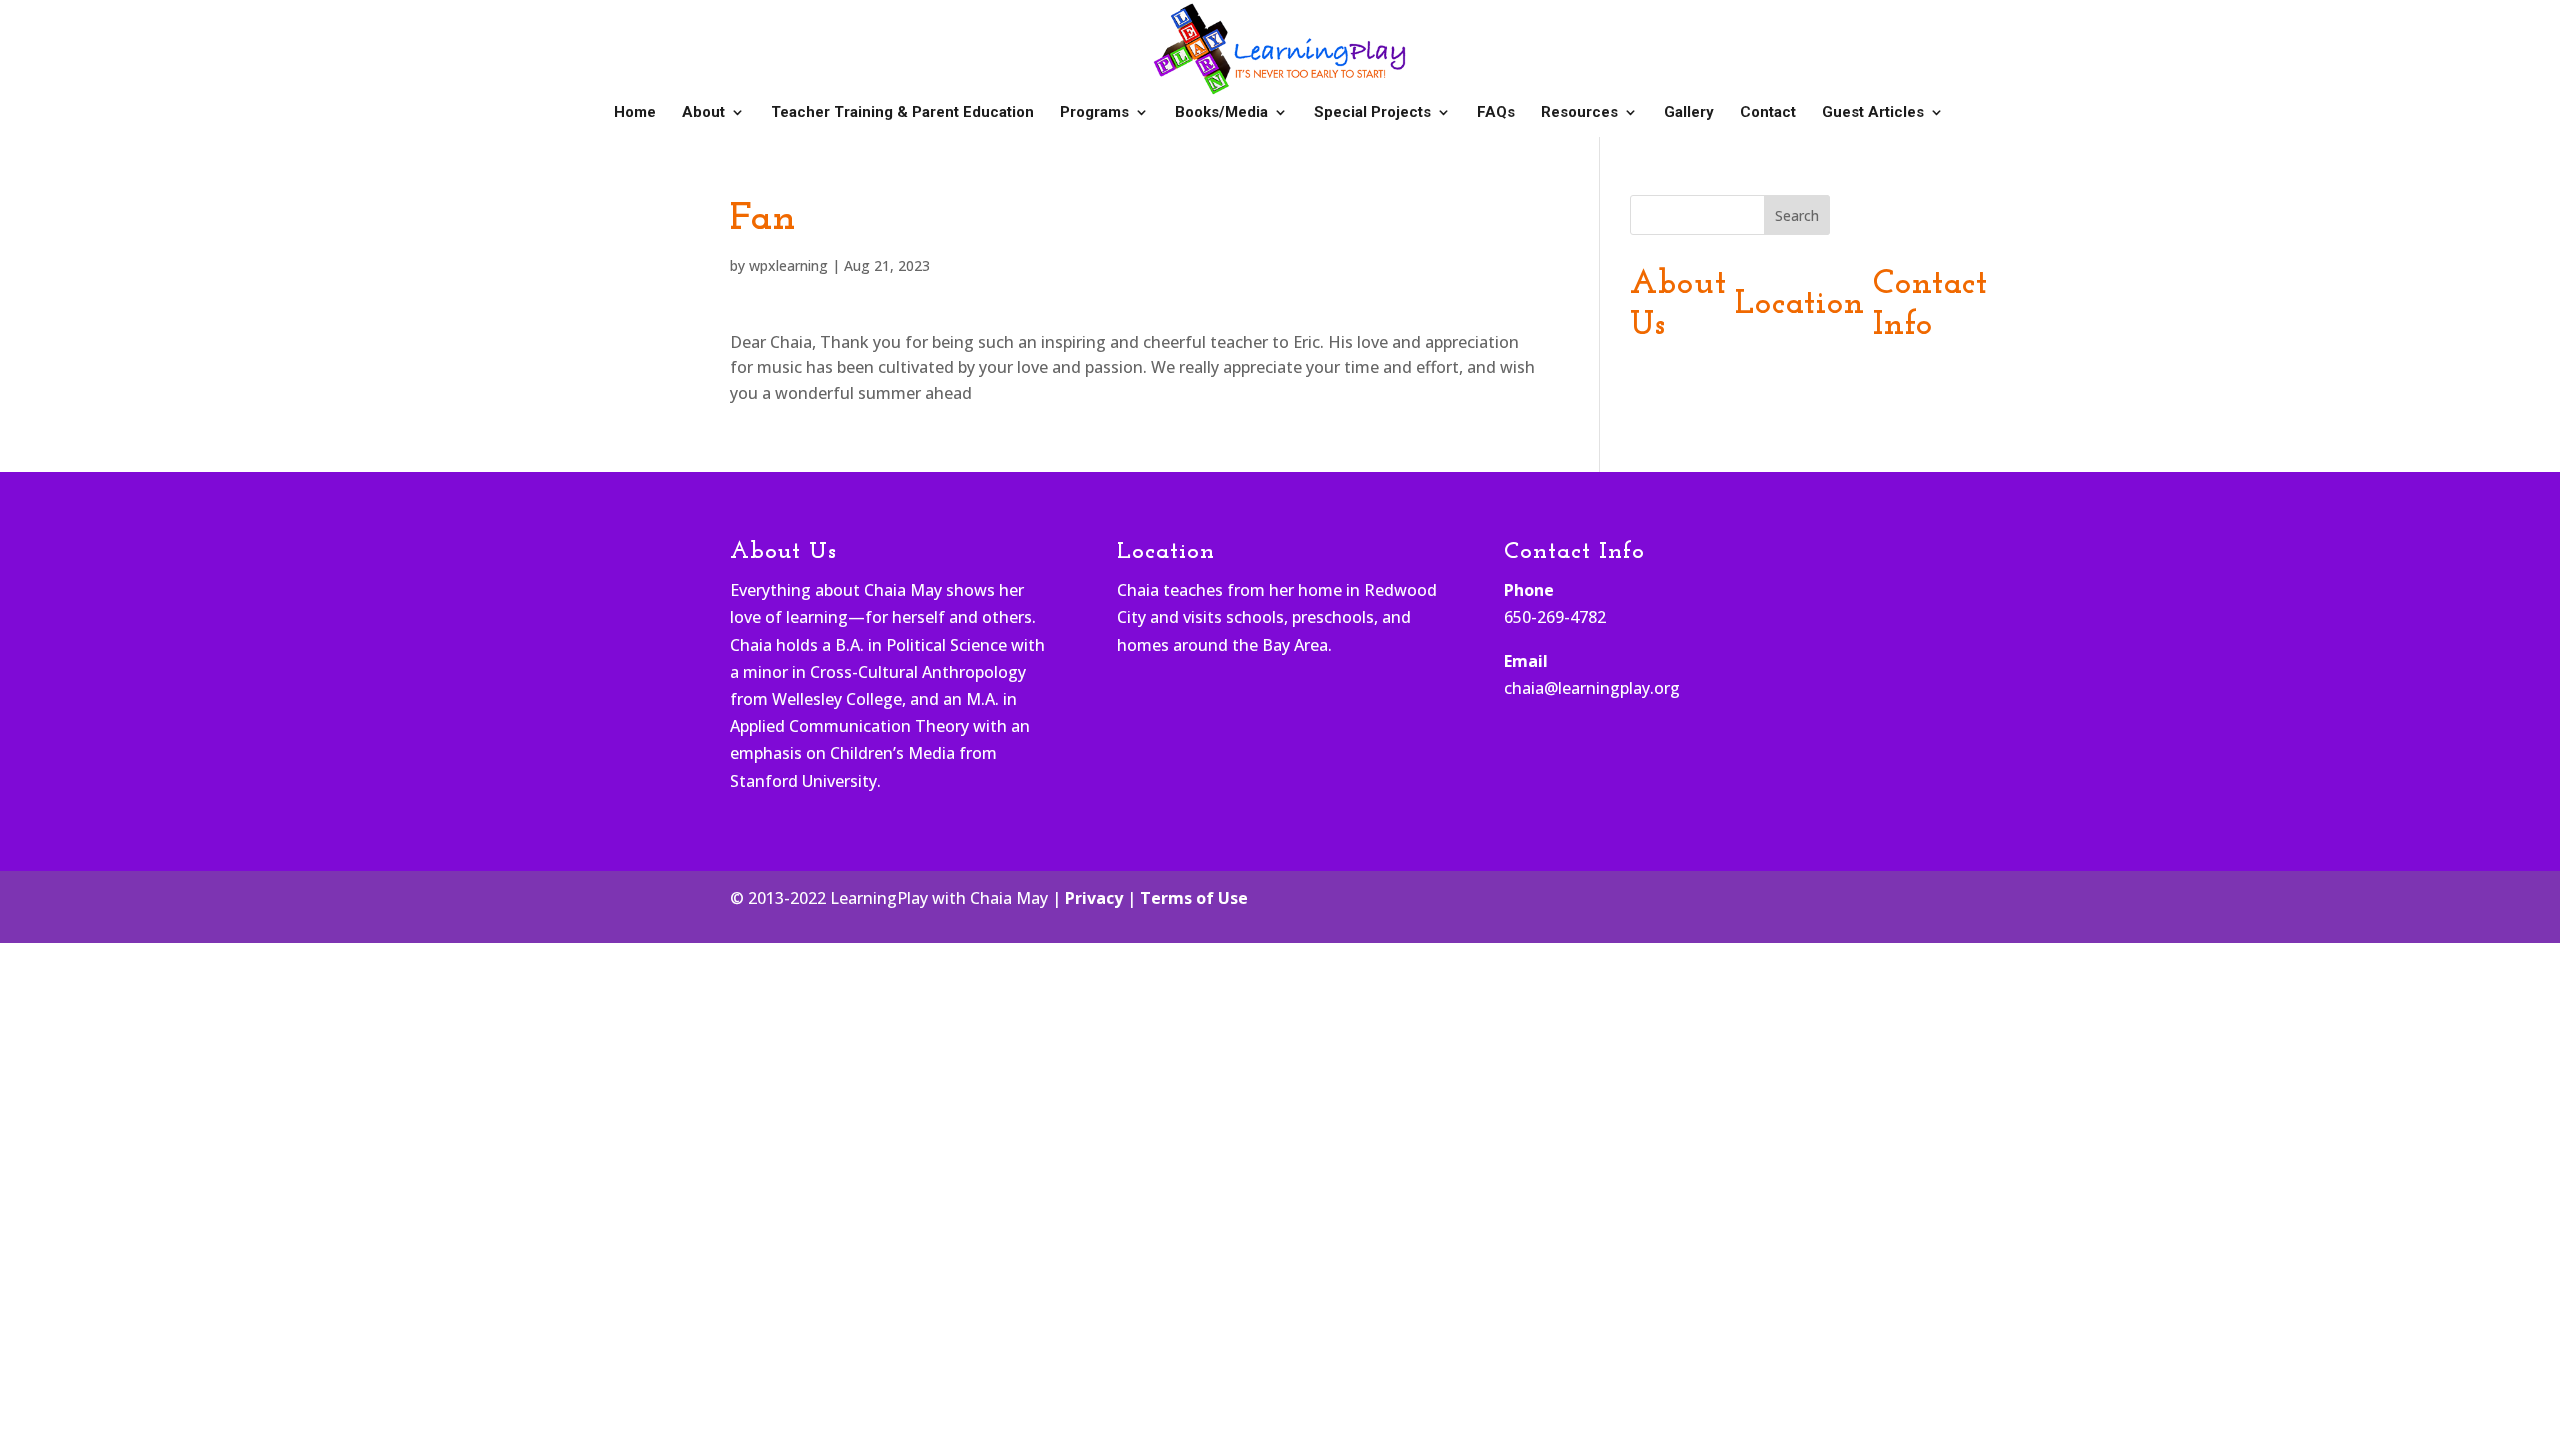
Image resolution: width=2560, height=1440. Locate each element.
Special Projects (1372, 113)
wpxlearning (788, 265)
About (703, 113)
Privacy (1094, 898)
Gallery (1689, 113)
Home (635, 113)
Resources (1579, 113)
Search (1797, 215)
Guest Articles (1873, 113)
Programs (1094, 113)
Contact (1768, 113)
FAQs (1496, 113)
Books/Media (1221, 113)
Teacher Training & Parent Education (902, 113)
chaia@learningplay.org (1592, 688)
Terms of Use (1194, 898)
